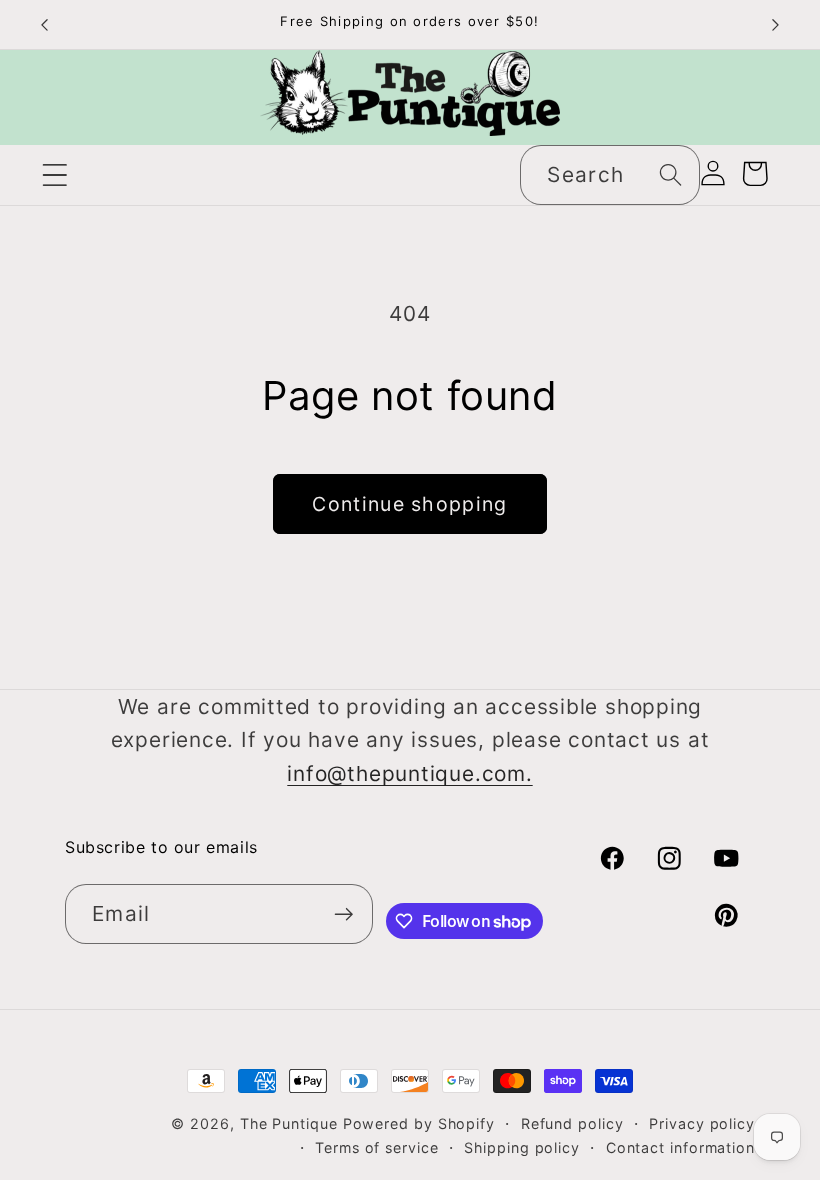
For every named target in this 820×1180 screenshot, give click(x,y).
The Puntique (289, 1123)
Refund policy (572, 1123)
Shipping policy (522, 1147)
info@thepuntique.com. (409, 773)
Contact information (680, 1147)
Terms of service (377, 1147)
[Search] (670, 174)
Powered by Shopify (419, 1123)
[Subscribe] (343, 914)
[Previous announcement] (44, 25)
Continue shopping (409, 504)
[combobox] (610, 175)
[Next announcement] (776, 25)
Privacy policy (702, 1123)
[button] (54, 174)
